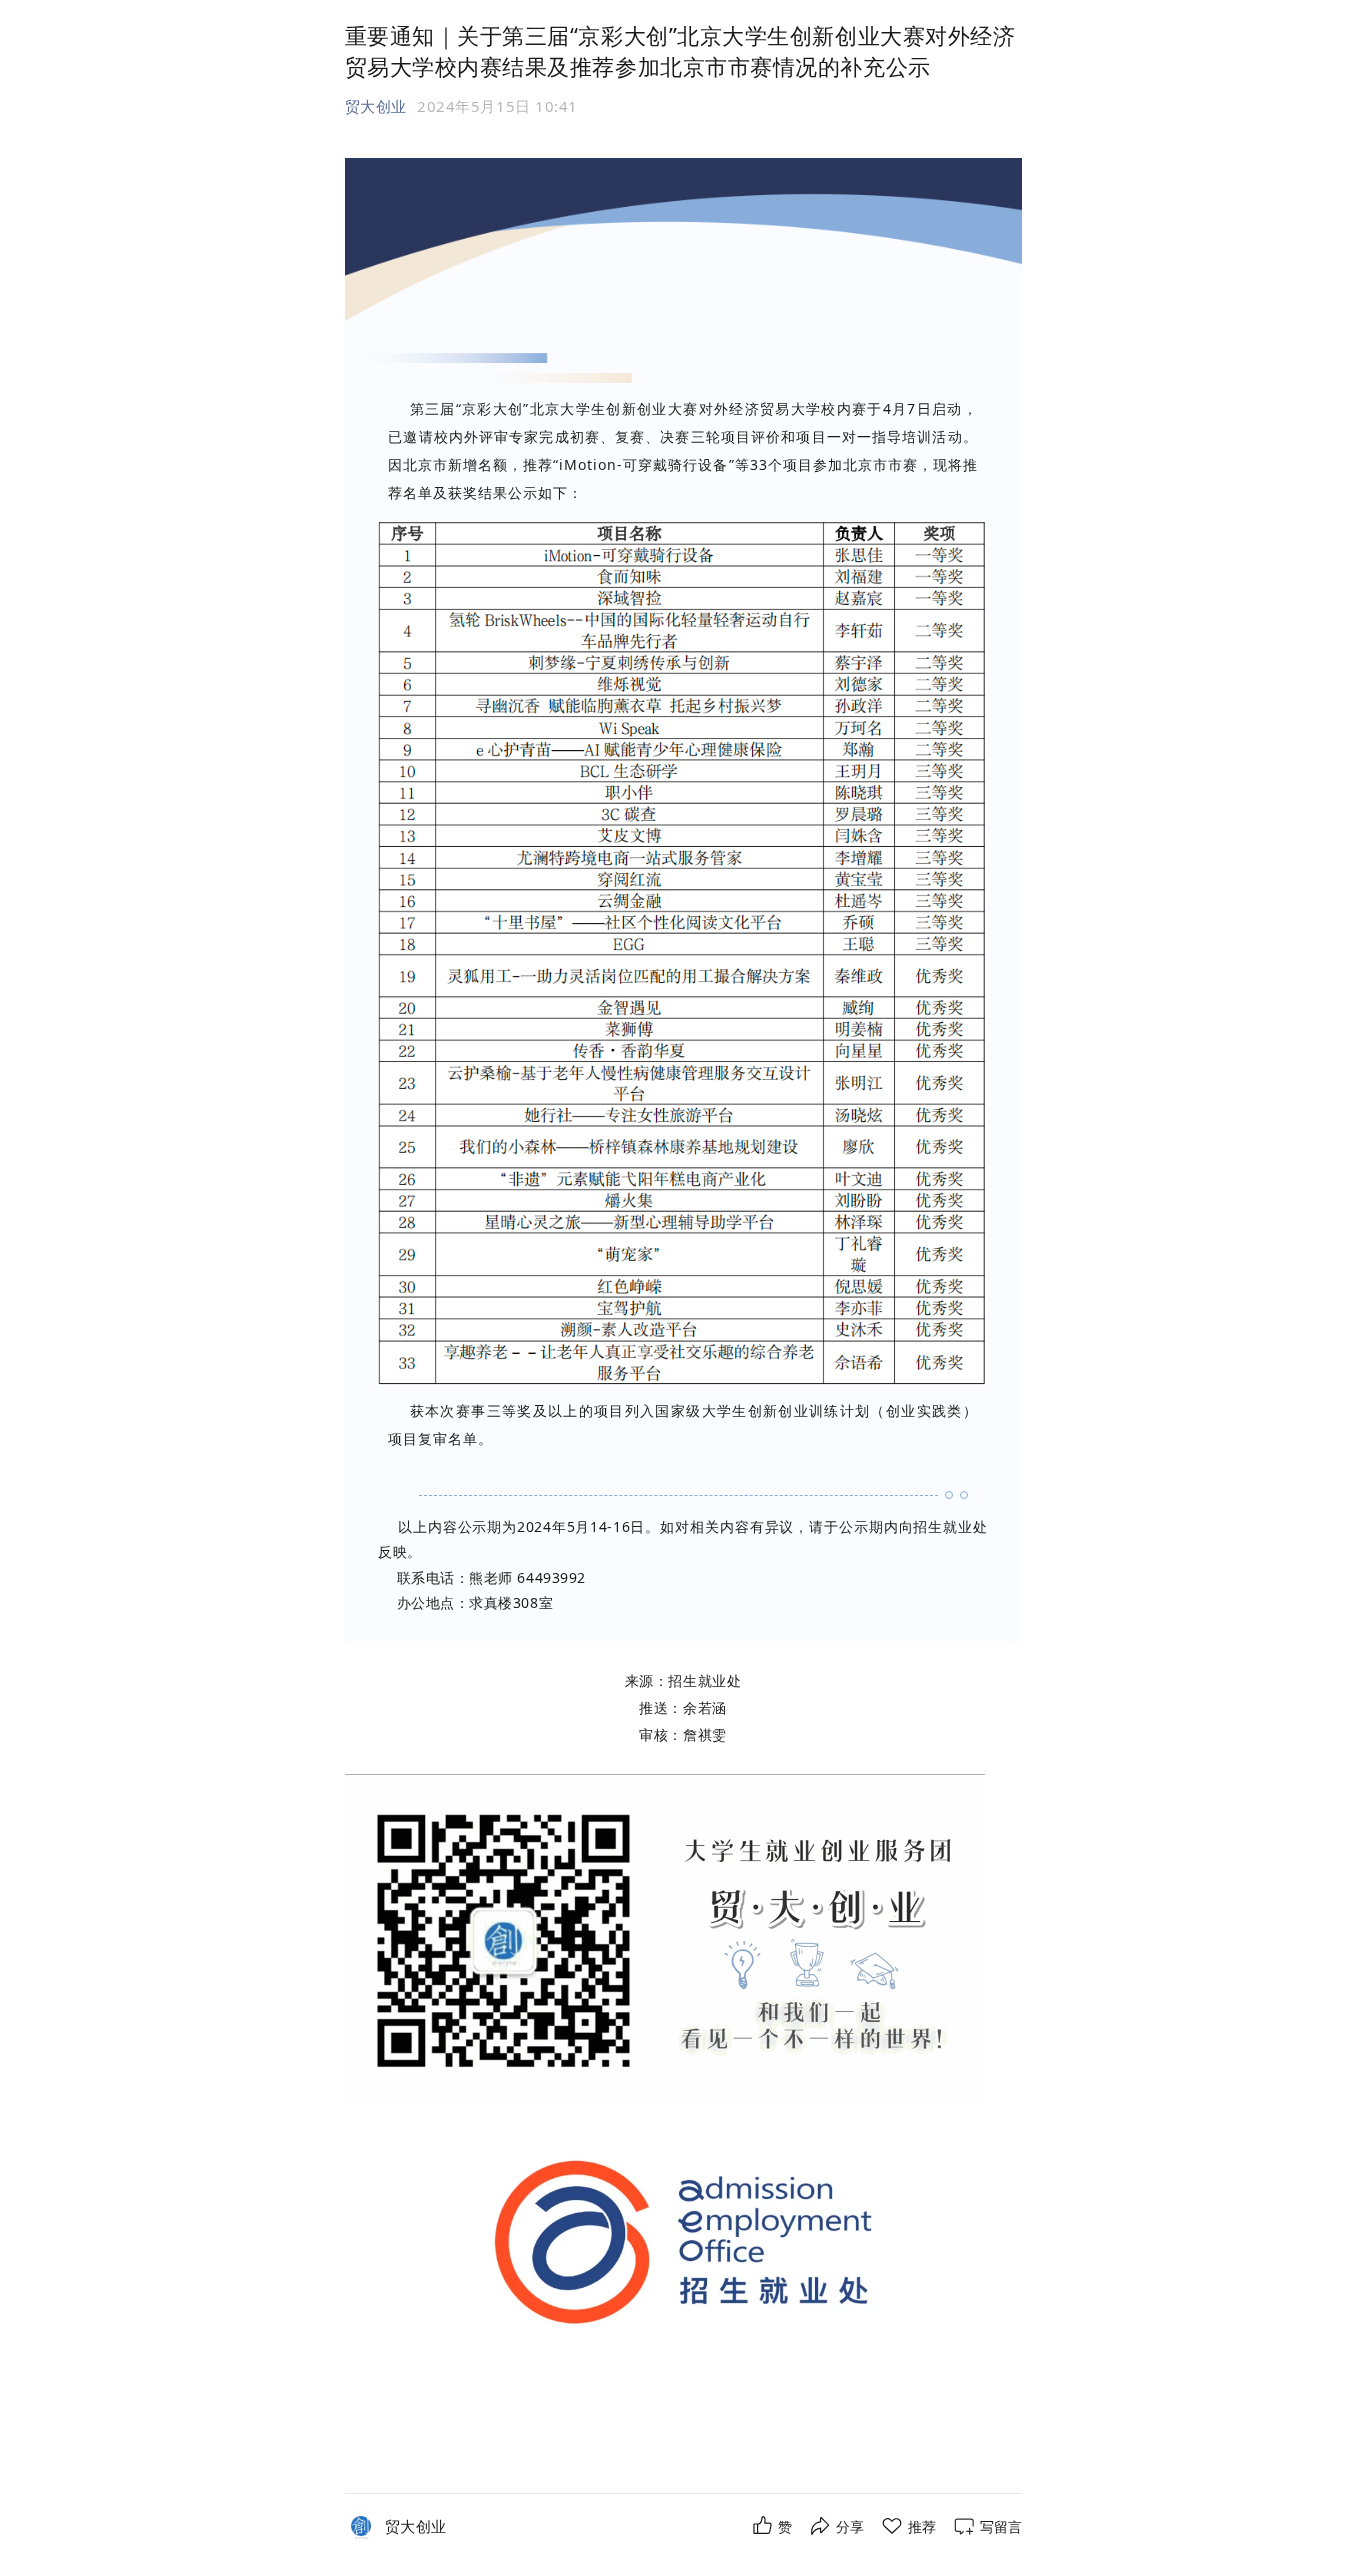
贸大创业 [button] (376, 106)
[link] (416, 2526)
